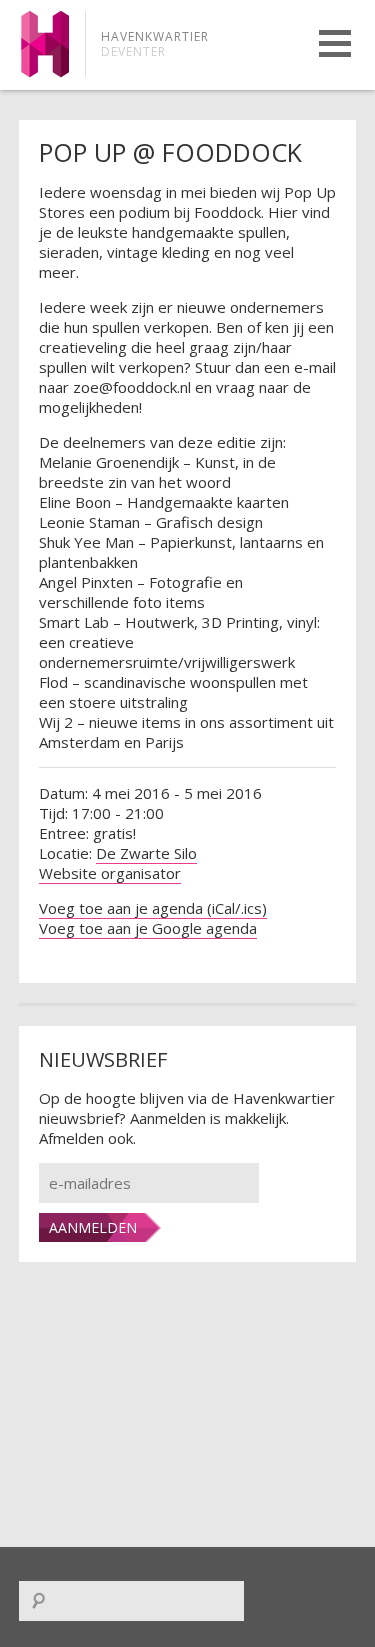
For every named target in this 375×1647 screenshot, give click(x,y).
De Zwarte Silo (146, 853)
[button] (335, 43)
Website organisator (110, 873)
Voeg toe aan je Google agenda (148, 928)
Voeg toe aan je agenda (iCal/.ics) (153, 908)
